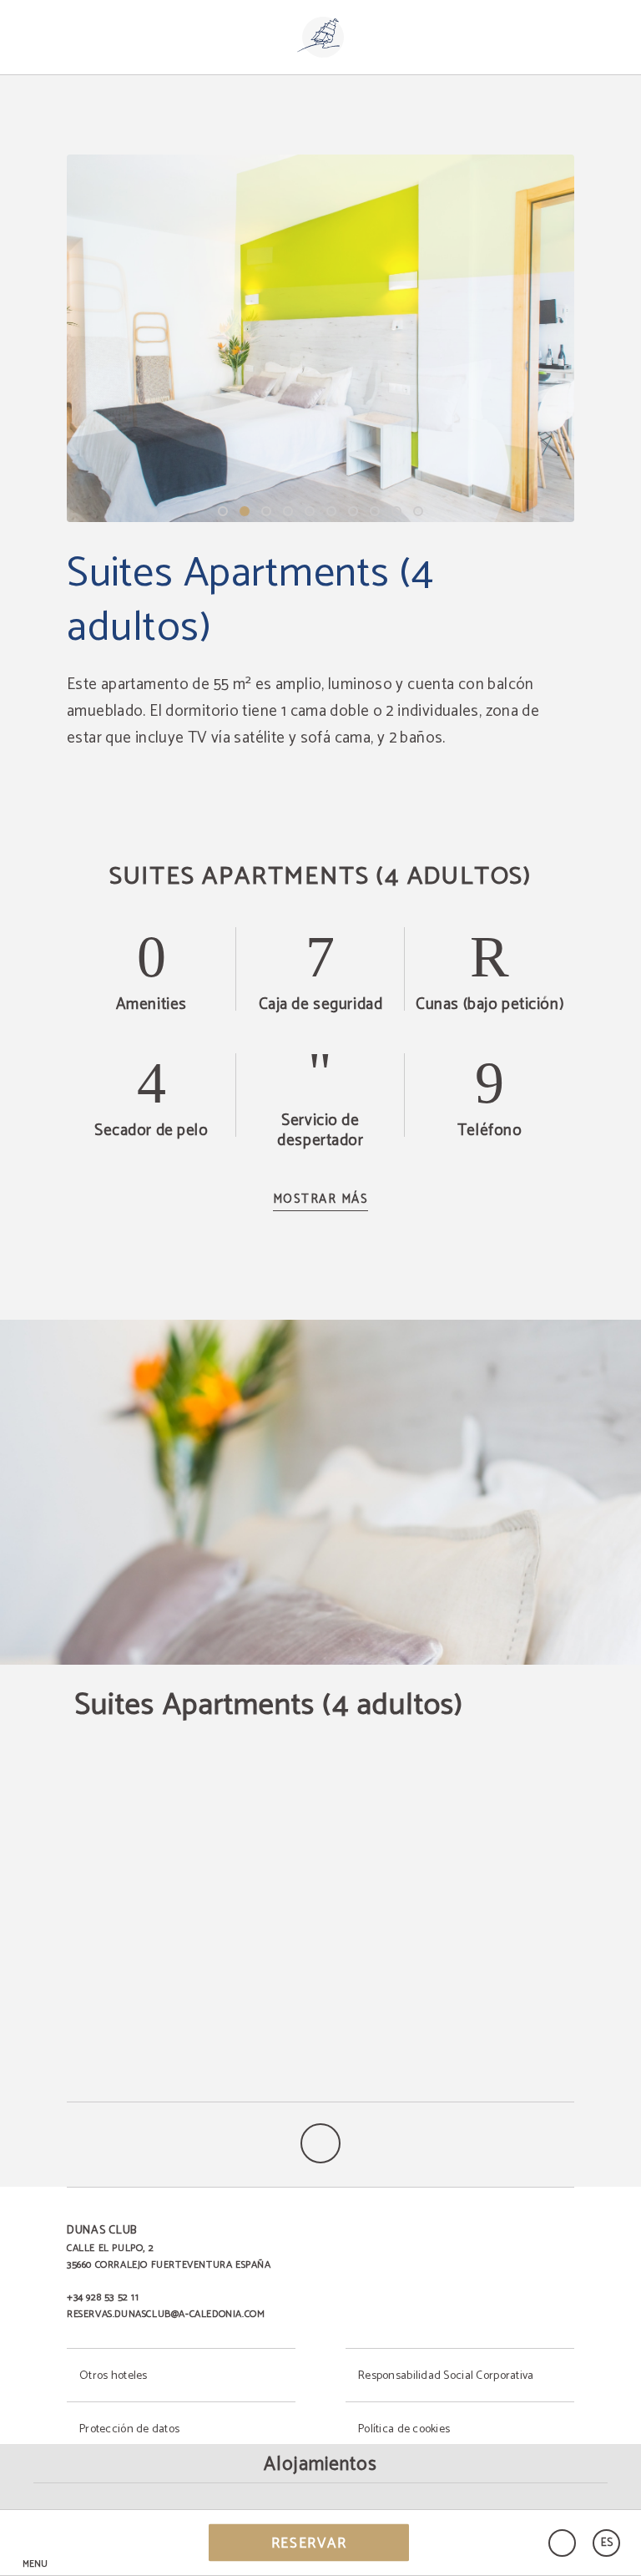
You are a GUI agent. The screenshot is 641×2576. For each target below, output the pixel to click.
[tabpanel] (320, 338)
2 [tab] (245, 511)
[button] (35, 2543)
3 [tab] (266, 511)
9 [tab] (396, 511)
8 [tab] (375, 511)
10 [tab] (418, 511)
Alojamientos (320, 2464)
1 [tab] (223, 511)
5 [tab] (310, 511)
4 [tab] (288, 511)
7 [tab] (353, 511)
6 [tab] (331, 511)
